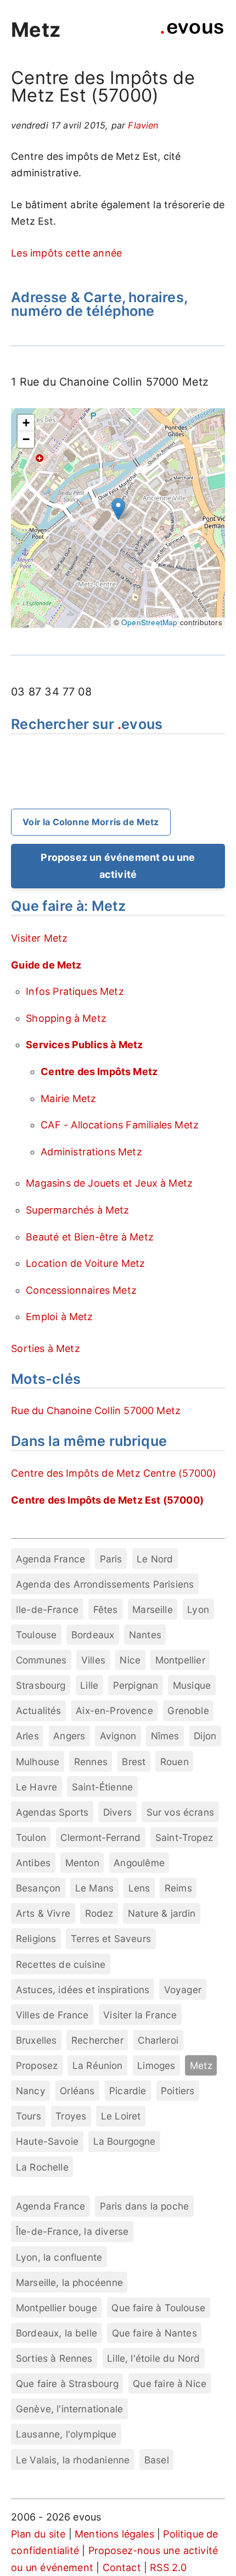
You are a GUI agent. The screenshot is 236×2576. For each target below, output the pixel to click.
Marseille (153, 1609)
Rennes (91, 1762)
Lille (89, 1685)
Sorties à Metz (46, 1348)
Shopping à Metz (66, 1018)
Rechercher (97, 2040)
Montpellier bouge (57, 2308)
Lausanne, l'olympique (66, 2434)
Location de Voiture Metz (85, 1263)
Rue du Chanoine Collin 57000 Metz (96, 1411)
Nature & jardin (162, 1913)
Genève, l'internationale (69, 2409)
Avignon (118, 1736)
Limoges (156, 2065)
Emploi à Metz (59, 1317)
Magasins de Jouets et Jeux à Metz (109, 1183)
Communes (41, 1660)
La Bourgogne (125, 2141)
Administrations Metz (91, 1152)
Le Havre (36, 1787)
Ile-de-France (47, 1609)
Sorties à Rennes (54, 2358)
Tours (29, 2116)
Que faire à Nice (170, 2383)
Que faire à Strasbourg (67, 2383)
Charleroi (158, 2040)
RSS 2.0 (168, 2567)
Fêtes (106, 1609)
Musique (192, 1685)
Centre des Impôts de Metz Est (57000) (107, 1500)
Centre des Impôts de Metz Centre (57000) (114, 1473)
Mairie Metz (68, 1098)
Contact (122, 2567)
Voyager (183, 1990)
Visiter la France (140, 2015)
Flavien (143, 125)
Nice (130, 1660)
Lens (139, 1888)
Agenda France (50, 1559)
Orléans (77, 2091)
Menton (82, 1863)
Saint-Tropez (184, 1837)
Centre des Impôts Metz (99, 1072)
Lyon (198, 1609)
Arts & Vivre (43, 1913)
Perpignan (136, 1685)
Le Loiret (121, 2116)
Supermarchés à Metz (77, 1210)
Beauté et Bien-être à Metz (90, 1237)
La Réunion (98, 2065)
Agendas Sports (52, 1812)
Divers (117, 1812)
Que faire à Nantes (154, 2333)
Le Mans (94, 1888)
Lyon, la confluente (59, 2257)
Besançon (38, 1888)
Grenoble (188, 1710)
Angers (69, 1736)
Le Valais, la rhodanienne (73, 2460)
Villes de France (52, 2015)
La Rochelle (42, 2167)
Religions (36, 1938)
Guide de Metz (46, 965)
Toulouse (36, 1635)
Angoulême (139, 1863)
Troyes (71, 2116)
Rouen (175, 1762)
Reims (178, 1888)
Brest (134, 1762)
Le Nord (155, 1559)
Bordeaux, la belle (57, 2333)
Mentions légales (114, 2534)
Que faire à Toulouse (158, 2308)
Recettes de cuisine (61, 1964)
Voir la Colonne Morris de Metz (91, 822)
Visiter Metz (39, 938)
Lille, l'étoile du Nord (153, 2358)
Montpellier (180, 1660)
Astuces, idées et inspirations (83, 1990)
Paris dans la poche (144, 2206)
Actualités (39, 1710)
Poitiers (178, 2091)
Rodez (99, 1913)
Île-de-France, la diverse (72, 2231)
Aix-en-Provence (114, 1710)
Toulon (31, 1837)
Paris (111, 1559)
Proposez (37, 2065)
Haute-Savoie (47, 2141)
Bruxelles (36, 2040)
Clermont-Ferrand (100, 1837)
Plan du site (38, 2534)
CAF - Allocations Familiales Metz (120, 1125)
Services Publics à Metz (84, 1045)
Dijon (205, 1736)
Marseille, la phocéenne (69, 2282)
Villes (93, 1660)
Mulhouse (38, 1762)
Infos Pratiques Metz (75, 991)
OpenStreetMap (149, 622)
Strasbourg (41, 1685)
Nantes (145, 1635)
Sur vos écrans (181, 1812)
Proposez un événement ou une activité (118, 866)
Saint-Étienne (102, 1787)
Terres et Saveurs (111, 1938)
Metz (36, 30)
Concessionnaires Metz (81, 1290)
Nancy (31, 2091)
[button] (118, 509)
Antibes (33, 1863)
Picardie (128, 2091)
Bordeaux (93, 1635)
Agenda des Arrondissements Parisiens (105, 1584)
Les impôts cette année (66, 253)
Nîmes (165, 1736)
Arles (27, 1736)
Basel (157, 2460)
